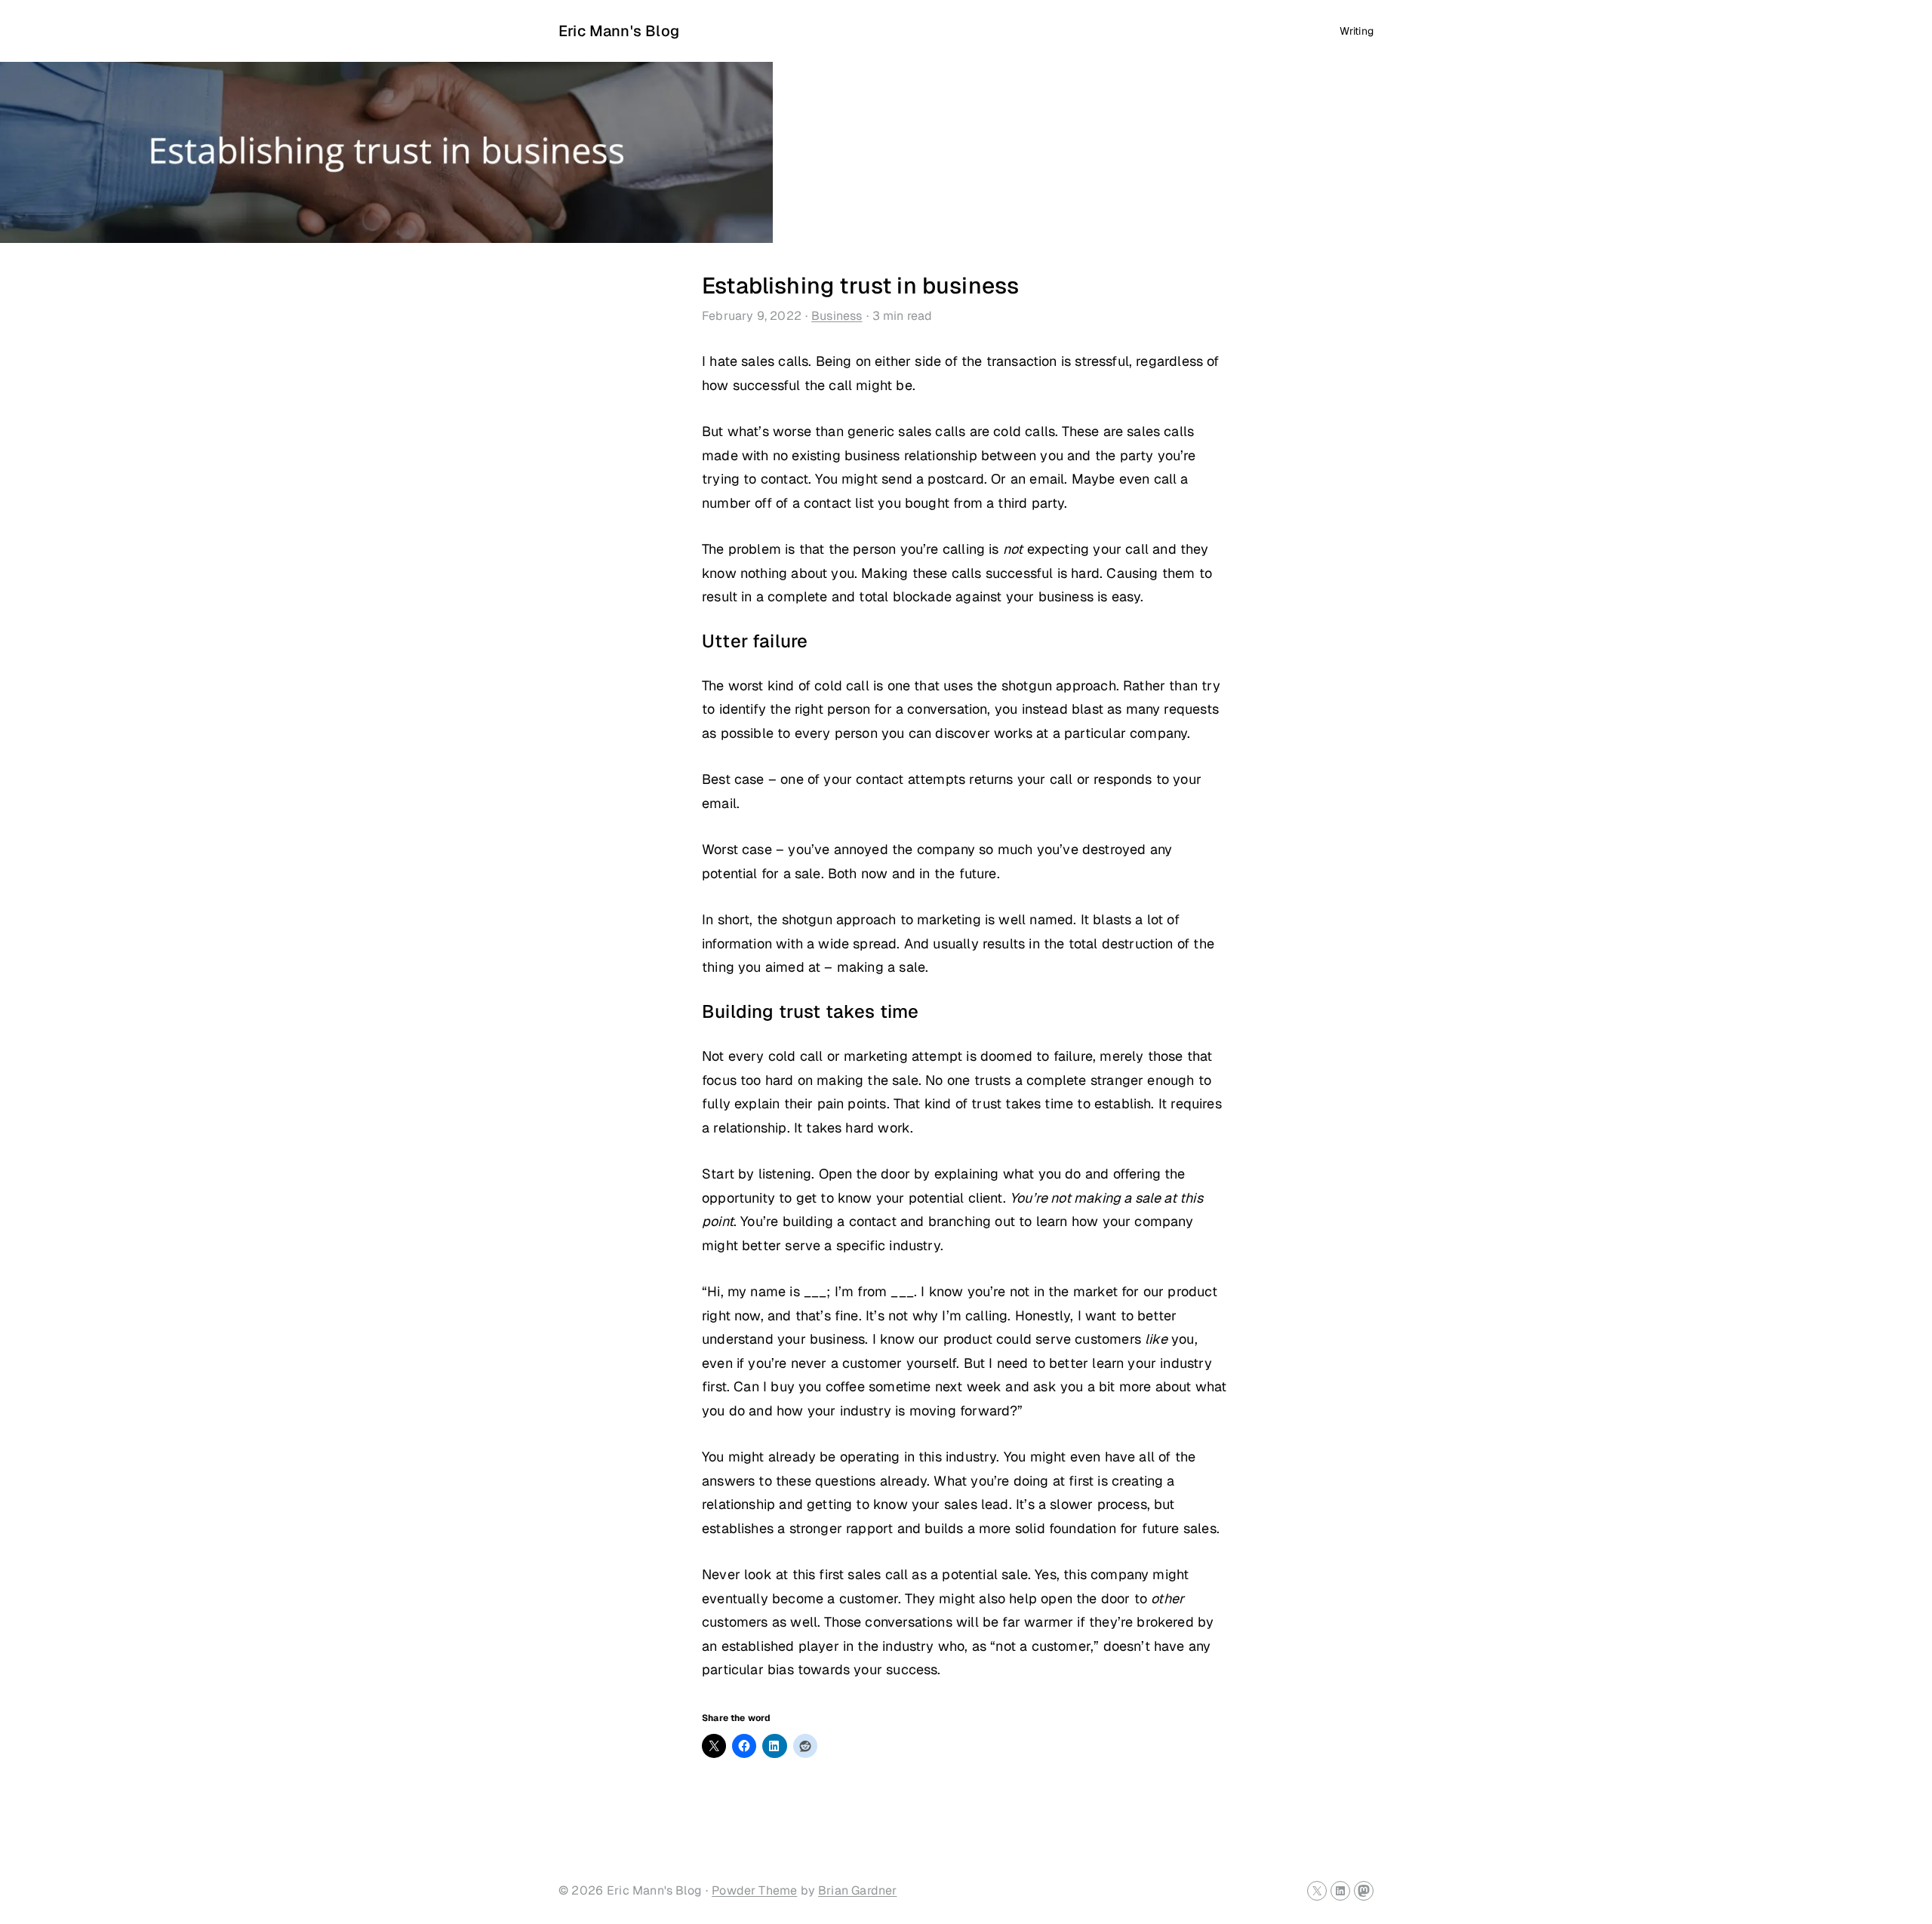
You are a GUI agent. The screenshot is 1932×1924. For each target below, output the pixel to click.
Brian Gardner (857, 1890)
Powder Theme (754, 1890)
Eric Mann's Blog (619, 31)
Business (837, 316)
